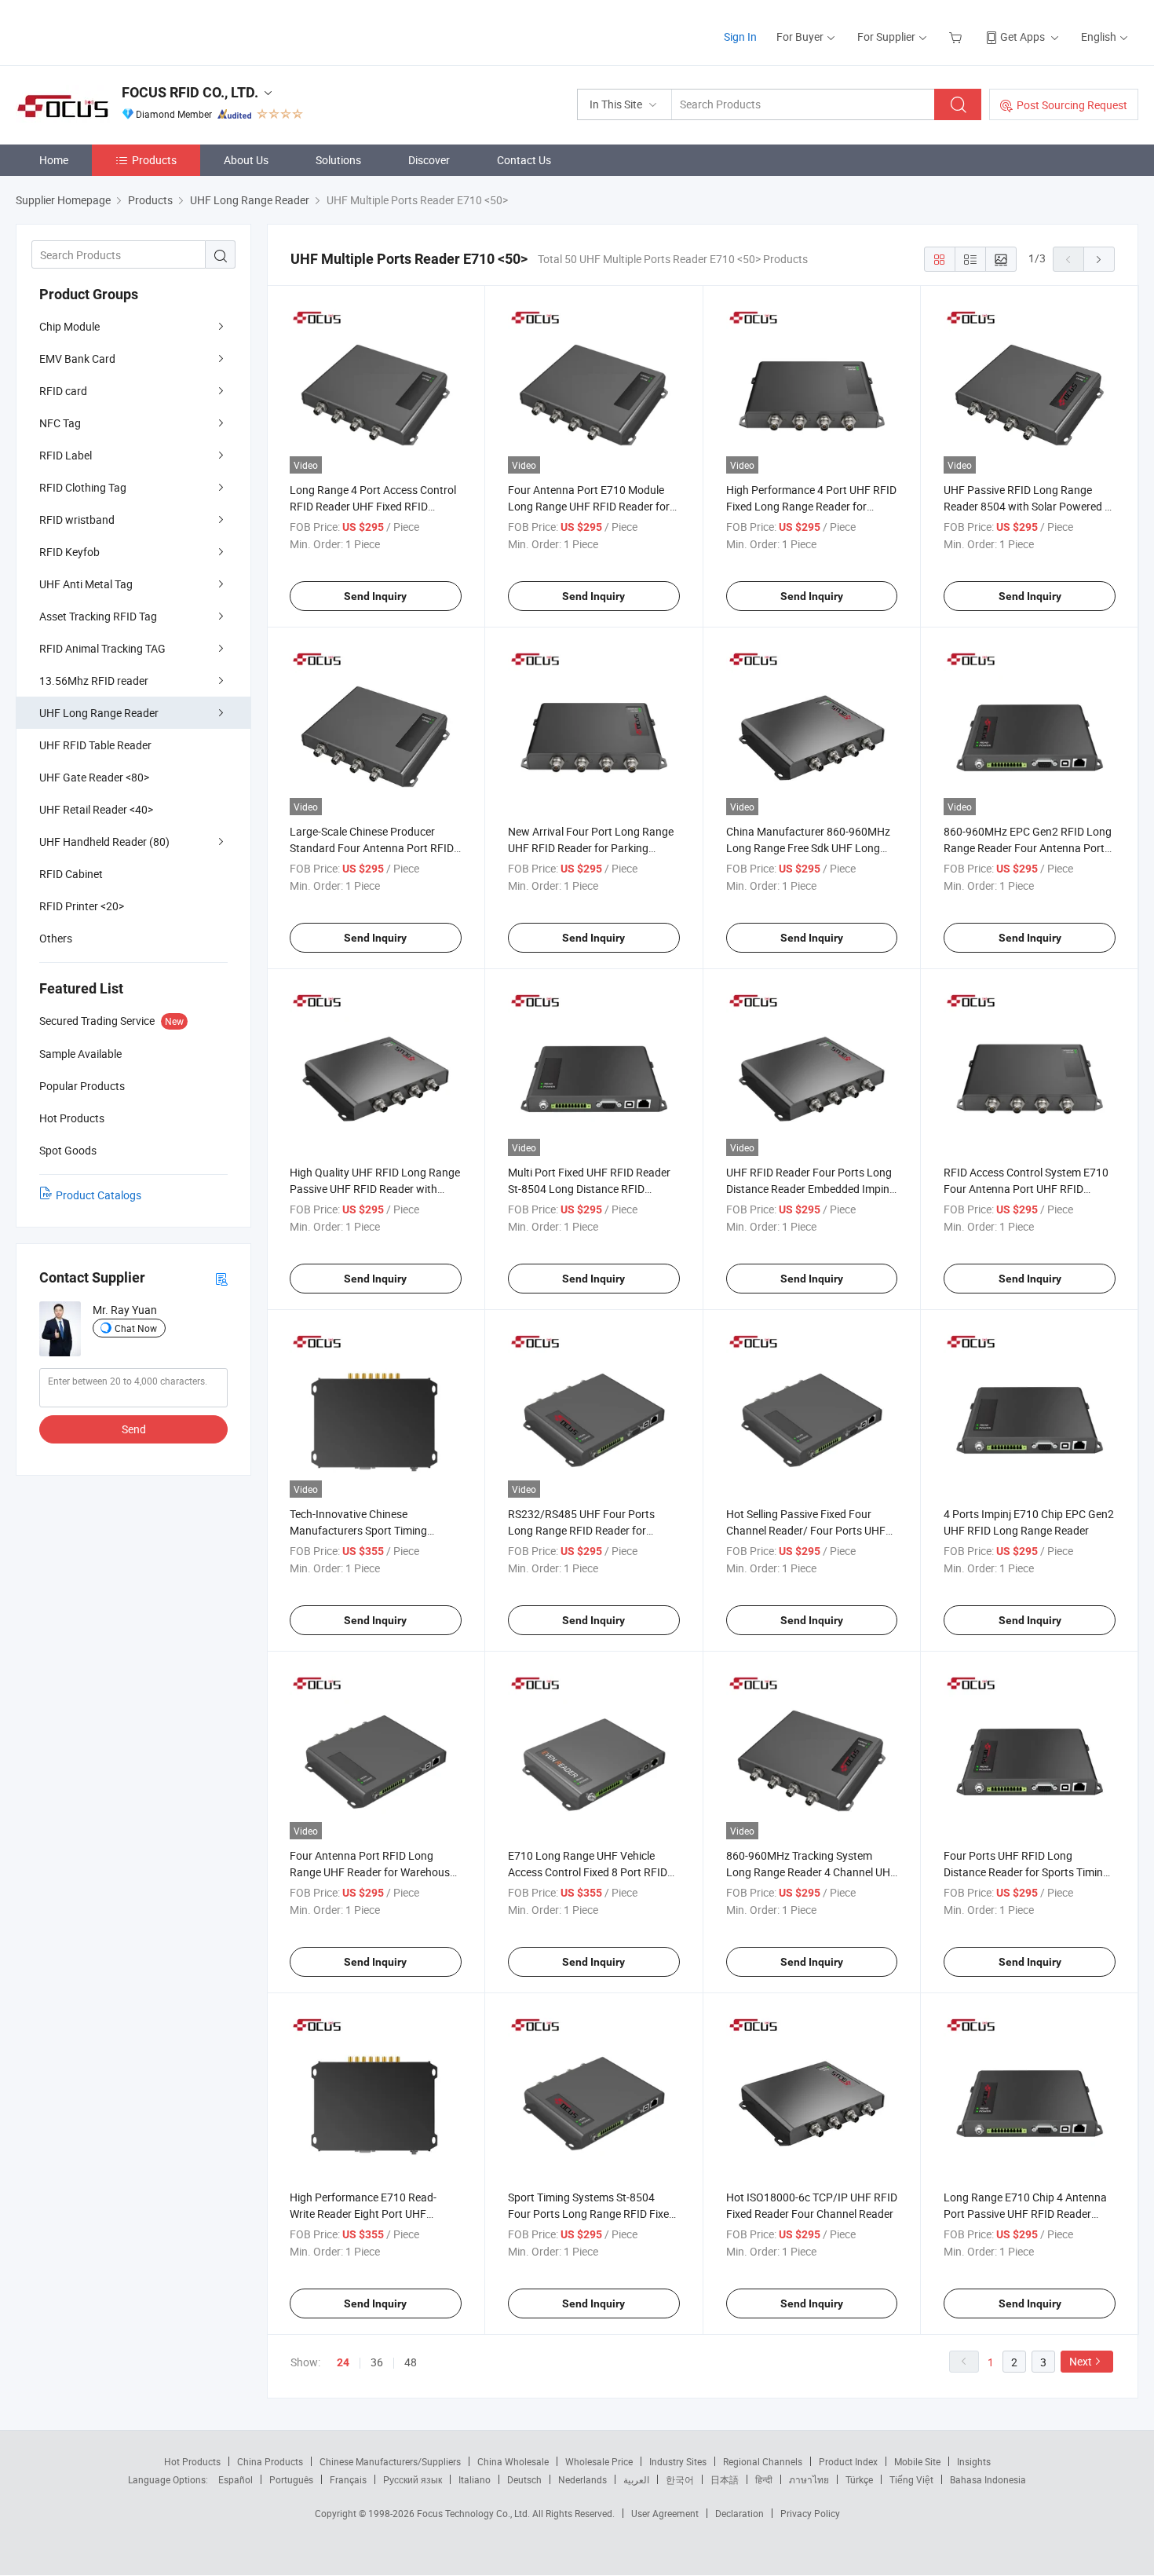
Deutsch (524, 2479)
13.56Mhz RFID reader (94, 681)
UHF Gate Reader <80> (94, 777)
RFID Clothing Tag (83, 487)
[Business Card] (221, 1278)
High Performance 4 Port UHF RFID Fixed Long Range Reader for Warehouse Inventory (811, 506)
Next (1081, 2361)
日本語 (725, 2479)
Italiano (475, 2479)
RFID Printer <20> (82, 906)
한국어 (680, 2479)
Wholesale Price (599, 2461)
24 (343, 2362)
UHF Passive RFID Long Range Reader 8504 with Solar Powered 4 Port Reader (1027, 506)
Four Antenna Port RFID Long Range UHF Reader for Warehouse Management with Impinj (372, 1872)
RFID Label (66, 455)
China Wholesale (513, 2461)
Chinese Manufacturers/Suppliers (390, 2461)
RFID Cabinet (71, 874)
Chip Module (69, 326)
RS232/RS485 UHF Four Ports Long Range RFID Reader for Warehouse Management (581, 1530)
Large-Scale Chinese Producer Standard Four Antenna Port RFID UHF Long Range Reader (372, 848)
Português (291, 2479)
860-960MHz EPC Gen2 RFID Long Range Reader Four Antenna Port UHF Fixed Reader (1028, 848)
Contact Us (524, 160)
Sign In (740, 37)
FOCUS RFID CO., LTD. (190, 92)
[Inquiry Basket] (957, 37)
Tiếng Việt (911, 2479)
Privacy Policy (810, 2513)
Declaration (740, 2513)
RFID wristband (77, 520)
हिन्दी (764, 2479)
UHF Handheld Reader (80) (104, 842)
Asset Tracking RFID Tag (98, 616)
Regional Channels (763, 2461)
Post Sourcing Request (1072, 105)
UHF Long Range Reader (99, 713)
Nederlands (582, 2479)
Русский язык (413, 2479)
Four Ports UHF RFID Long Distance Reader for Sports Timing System (1026, 1872)
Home (54, 160)
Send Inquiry (375, 596)
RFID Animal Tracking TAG (102, 648)
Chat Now (136, 1328)
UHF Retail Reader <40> (96, 809)
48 (411, 2362)
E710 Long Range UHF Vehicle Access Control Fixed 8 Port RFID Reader (588, 1872)
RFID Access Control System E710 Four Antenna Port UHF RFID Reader (1026, 1189)
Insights (974, 2461)
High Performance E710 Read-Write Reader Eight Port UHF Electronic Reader (363, 2214)
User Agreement (665, 2513)
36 (377, 2362)
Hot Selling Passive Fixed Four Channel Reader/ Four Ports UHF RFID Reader (806, 1530)
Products (154, 160)
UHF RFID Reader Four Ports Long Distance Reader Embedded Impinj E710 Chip (809, 1189)
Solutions (338, 160)
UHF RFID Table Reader (95, 745)
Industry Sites (678, 2461)
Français (348, 2479)
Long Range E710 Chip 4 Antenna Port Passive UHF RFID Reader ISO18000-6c (1025, 2214)
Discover (429, 160)
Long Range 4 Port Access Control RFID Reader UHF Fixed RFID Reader (373, 506)
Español (236, 2479)
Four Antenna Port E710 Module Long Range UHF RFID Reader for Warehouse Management (589, 506)
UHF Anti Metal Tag (86, 584)
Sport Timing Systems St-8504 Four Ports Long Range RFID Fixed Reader (592, 2214)
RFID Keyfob (69, 552)
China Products (270, 2461)
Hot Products (192, 2461)
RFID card (63, 391)
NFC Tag (60, 423)
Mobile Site (917, 2461)
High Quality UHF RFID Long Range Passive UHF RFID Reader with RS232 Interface (375, 1189)
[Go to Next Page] (1099, 259)
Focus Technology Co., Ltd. (475, 2513)
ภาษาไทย (809, 2479)
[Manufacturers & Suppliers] (117, 31)
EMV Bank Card (77, 359)
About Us (246, 160)
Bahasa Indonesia (988, 2479)
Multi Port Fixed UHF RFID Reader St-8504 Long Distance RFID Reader (589, 1189)
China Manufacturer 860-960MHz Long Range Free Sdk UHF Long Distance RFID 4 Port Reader (808, 848)
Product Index (848, 2461)
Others (56, 938)
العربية (636, 2479)
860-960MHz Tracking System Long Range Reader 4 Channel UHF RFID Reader (811, 1872)
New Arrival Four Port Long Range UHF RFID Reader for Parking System (591, 848)
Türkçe (859, 2479)
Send (134, 1429)
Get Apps (1023, 37)
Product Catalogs (99, 1195)
